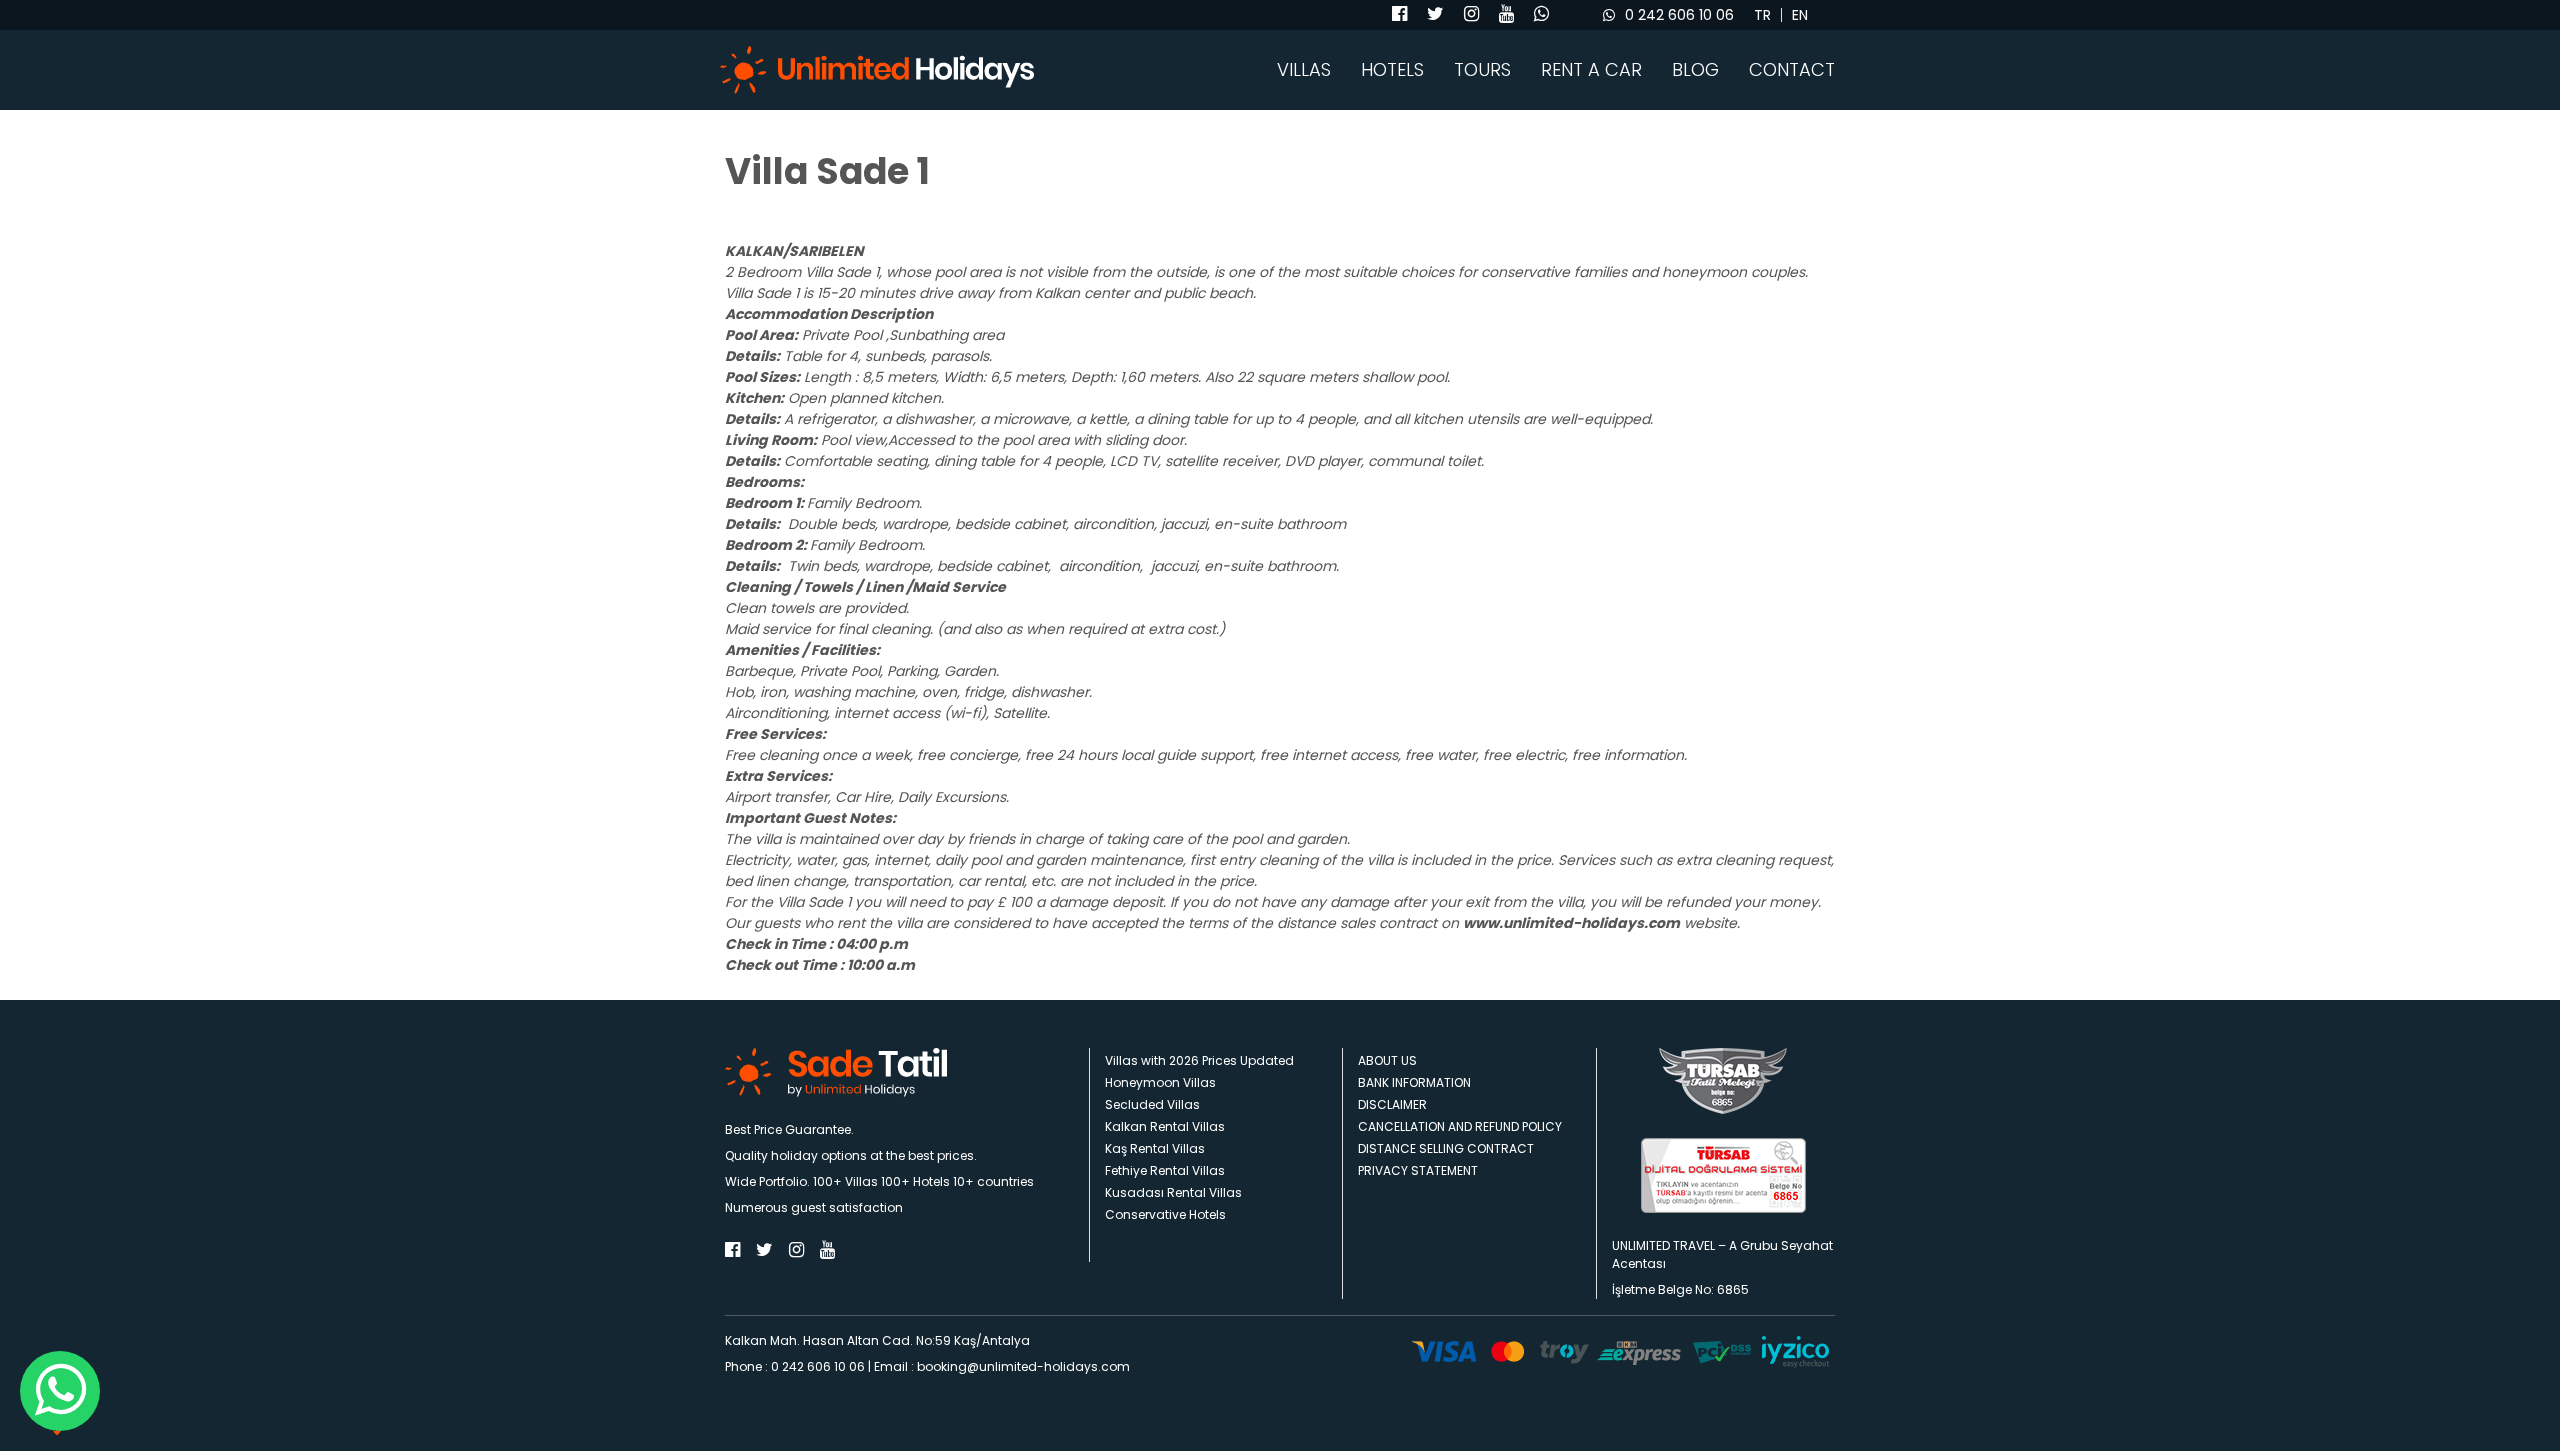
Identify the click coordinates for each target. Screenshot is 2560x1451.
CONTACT (1792, 70)
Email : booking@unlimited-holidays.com (1002, 1366)
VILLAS (1304, 70)
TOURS (1482, 70)
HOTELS (1392, 70)
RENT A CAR (1591, 70)
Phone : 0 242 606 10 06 (795, 1366)
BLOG (1695, 70)
